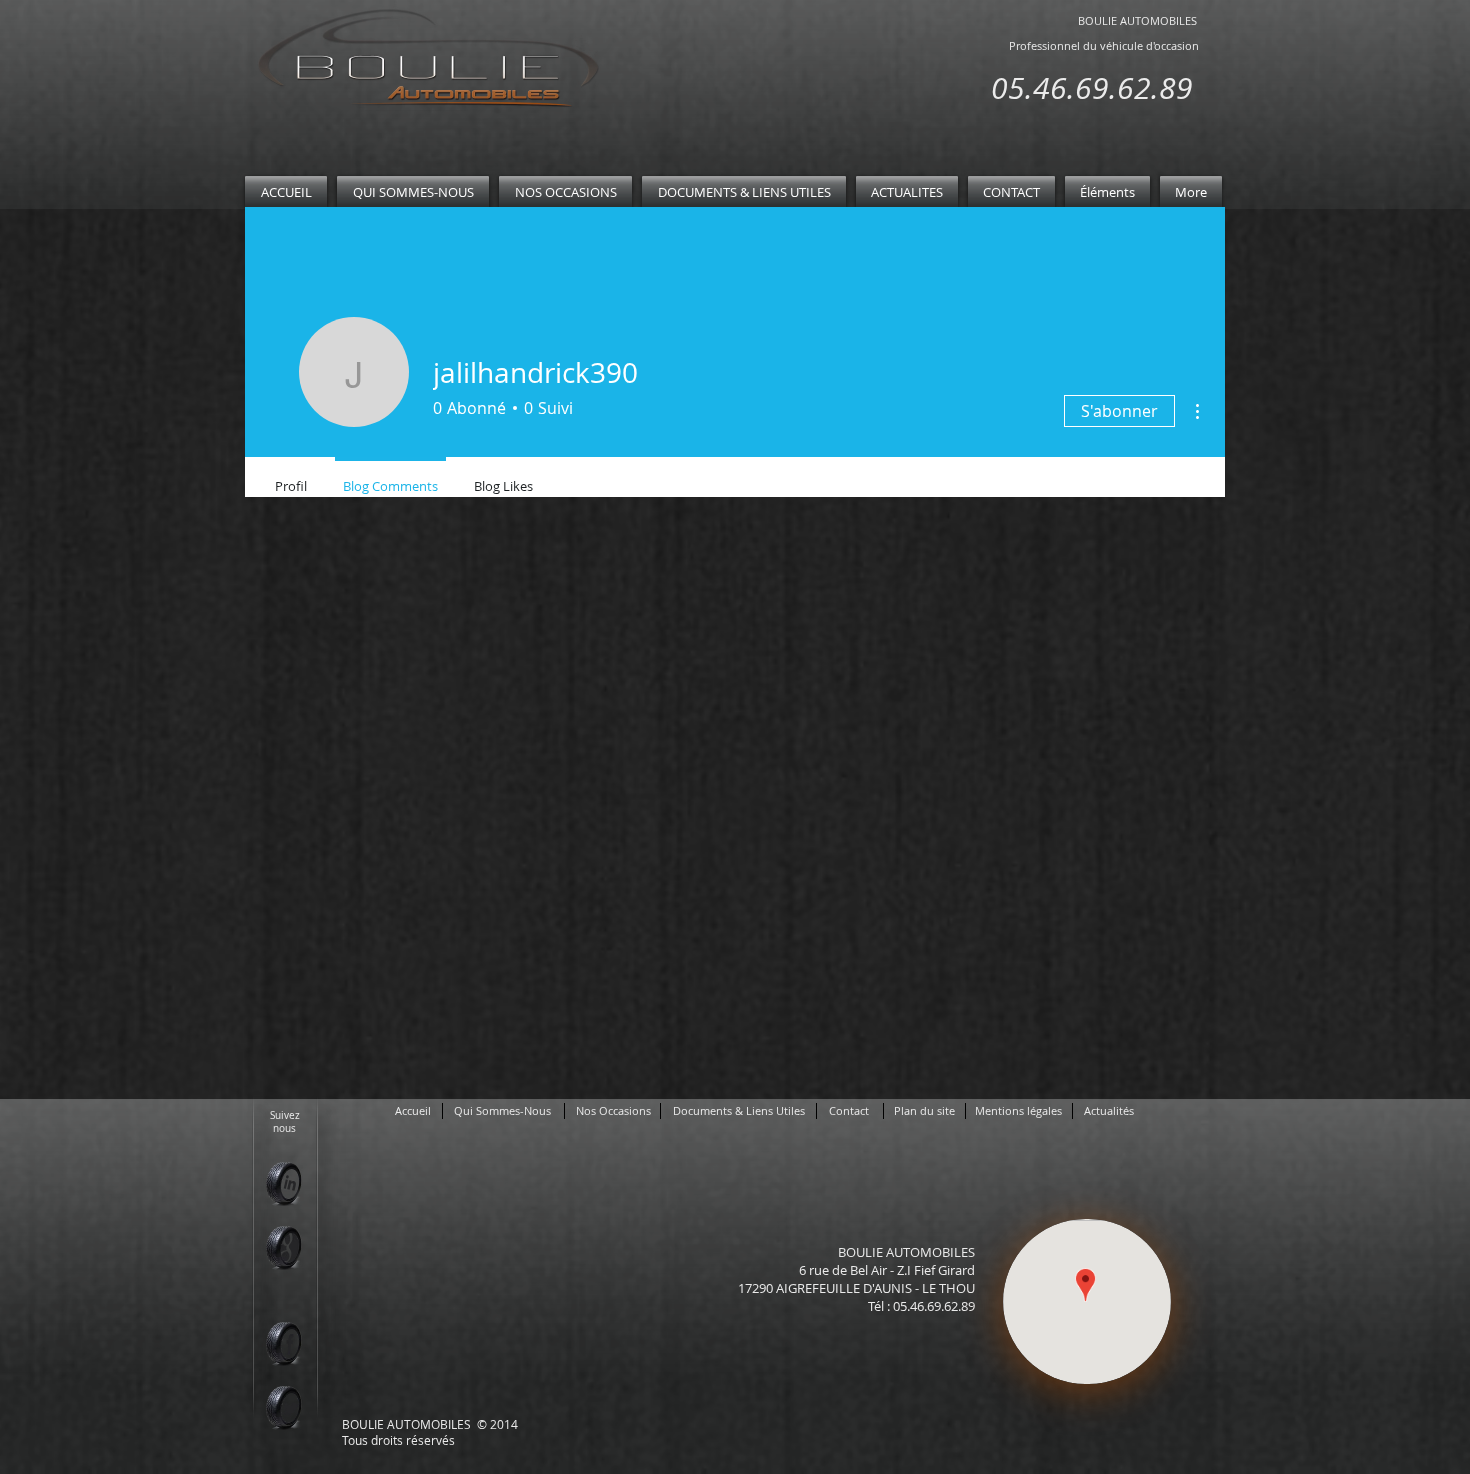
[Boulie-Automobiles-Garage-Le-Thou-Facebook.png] (283, 1343)
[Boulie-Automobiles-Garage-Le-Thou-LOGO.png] (425, 61)
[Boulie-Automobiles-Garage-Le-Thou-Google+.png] (283, 1247)
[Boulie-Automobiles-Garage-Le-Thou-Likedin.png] (283, 1183)
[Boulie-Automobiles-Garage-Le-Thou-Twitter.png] (283, 1407)
